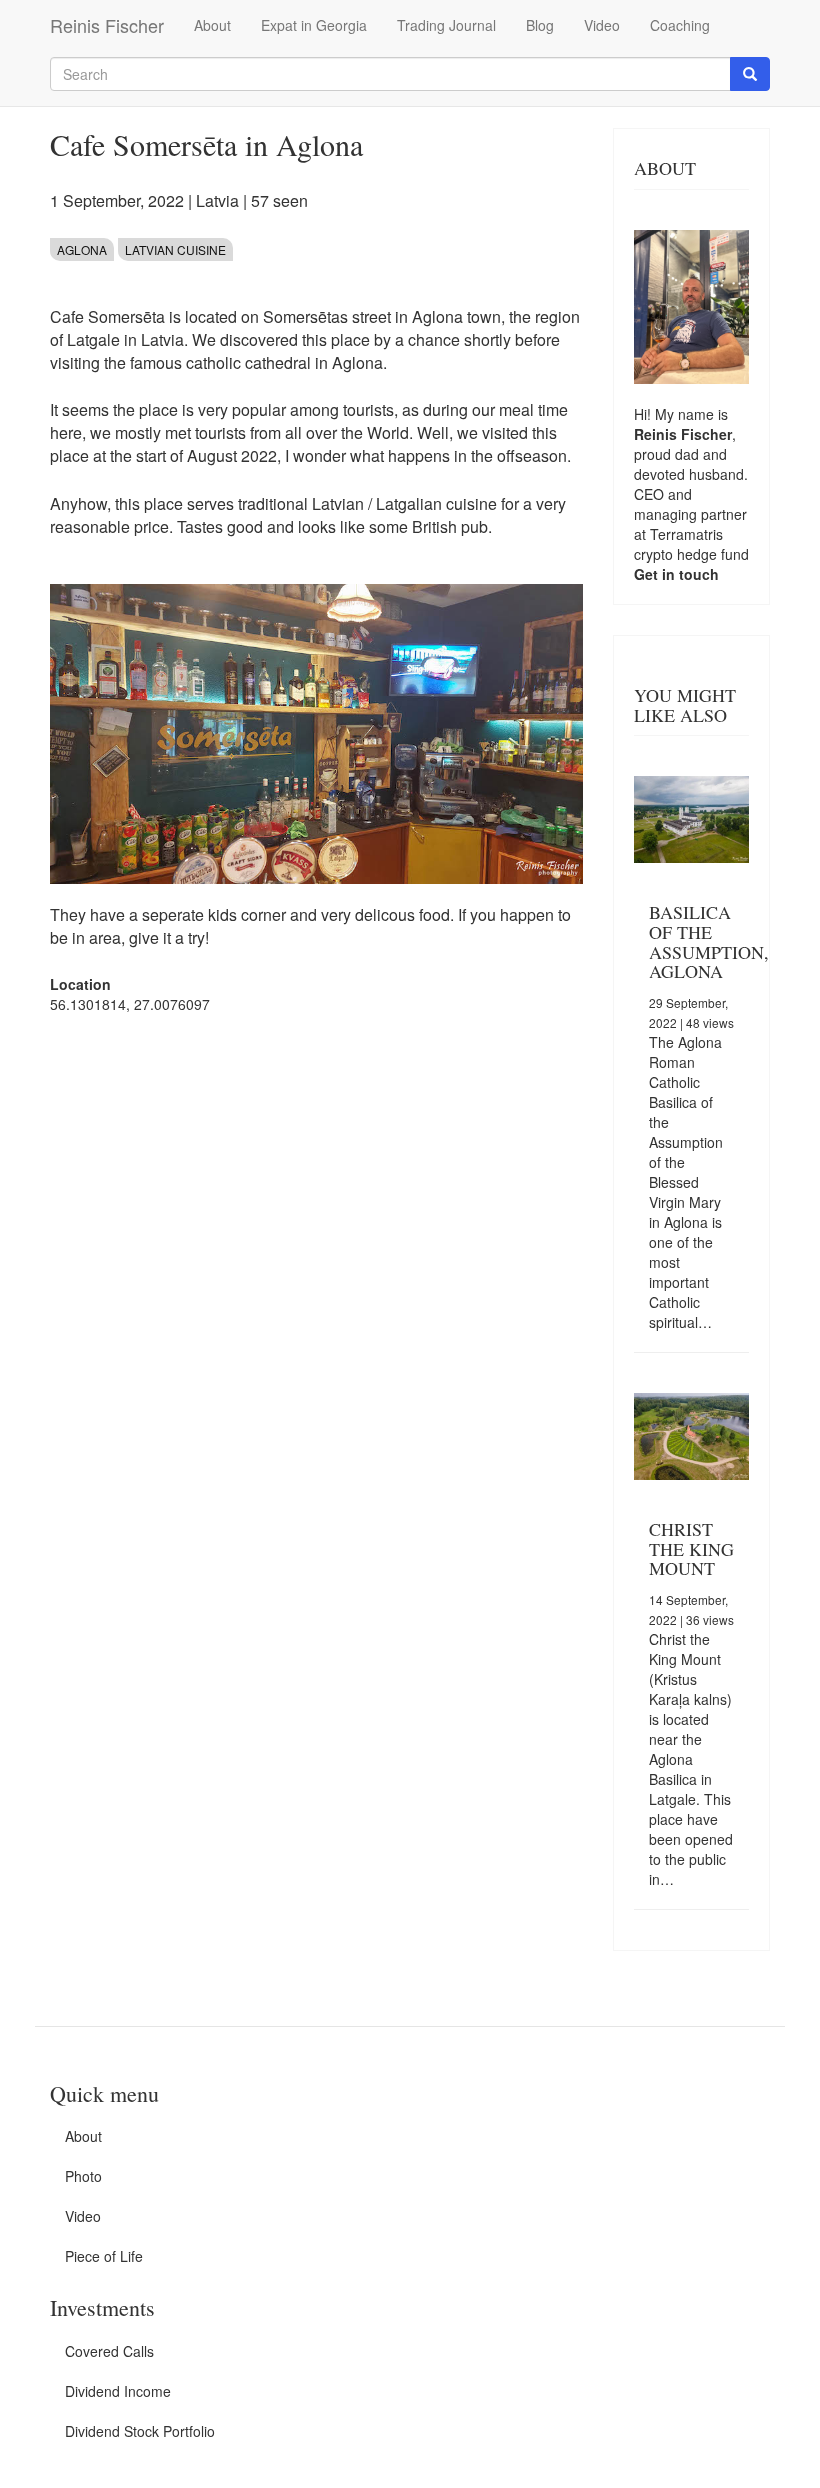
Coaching (680, 25)
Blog (540, 25)
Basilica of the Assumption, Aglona (709, 941)
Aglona (82, 249)
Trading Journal (446, 25)
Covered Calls (109, 2351)
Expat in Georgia (314, 25)
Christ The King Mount (691, 1549)
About (212, 25)
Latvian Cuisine (175, 249)
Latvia (217, 200)
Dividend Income (118, 2391)
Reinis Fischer (107, 25)
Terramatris (686, 534)
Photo (83, 2176)
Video (602, 25)
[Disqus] (316, 1284)
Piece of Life (104, 2256)
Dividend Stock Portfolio (140, 2431)
